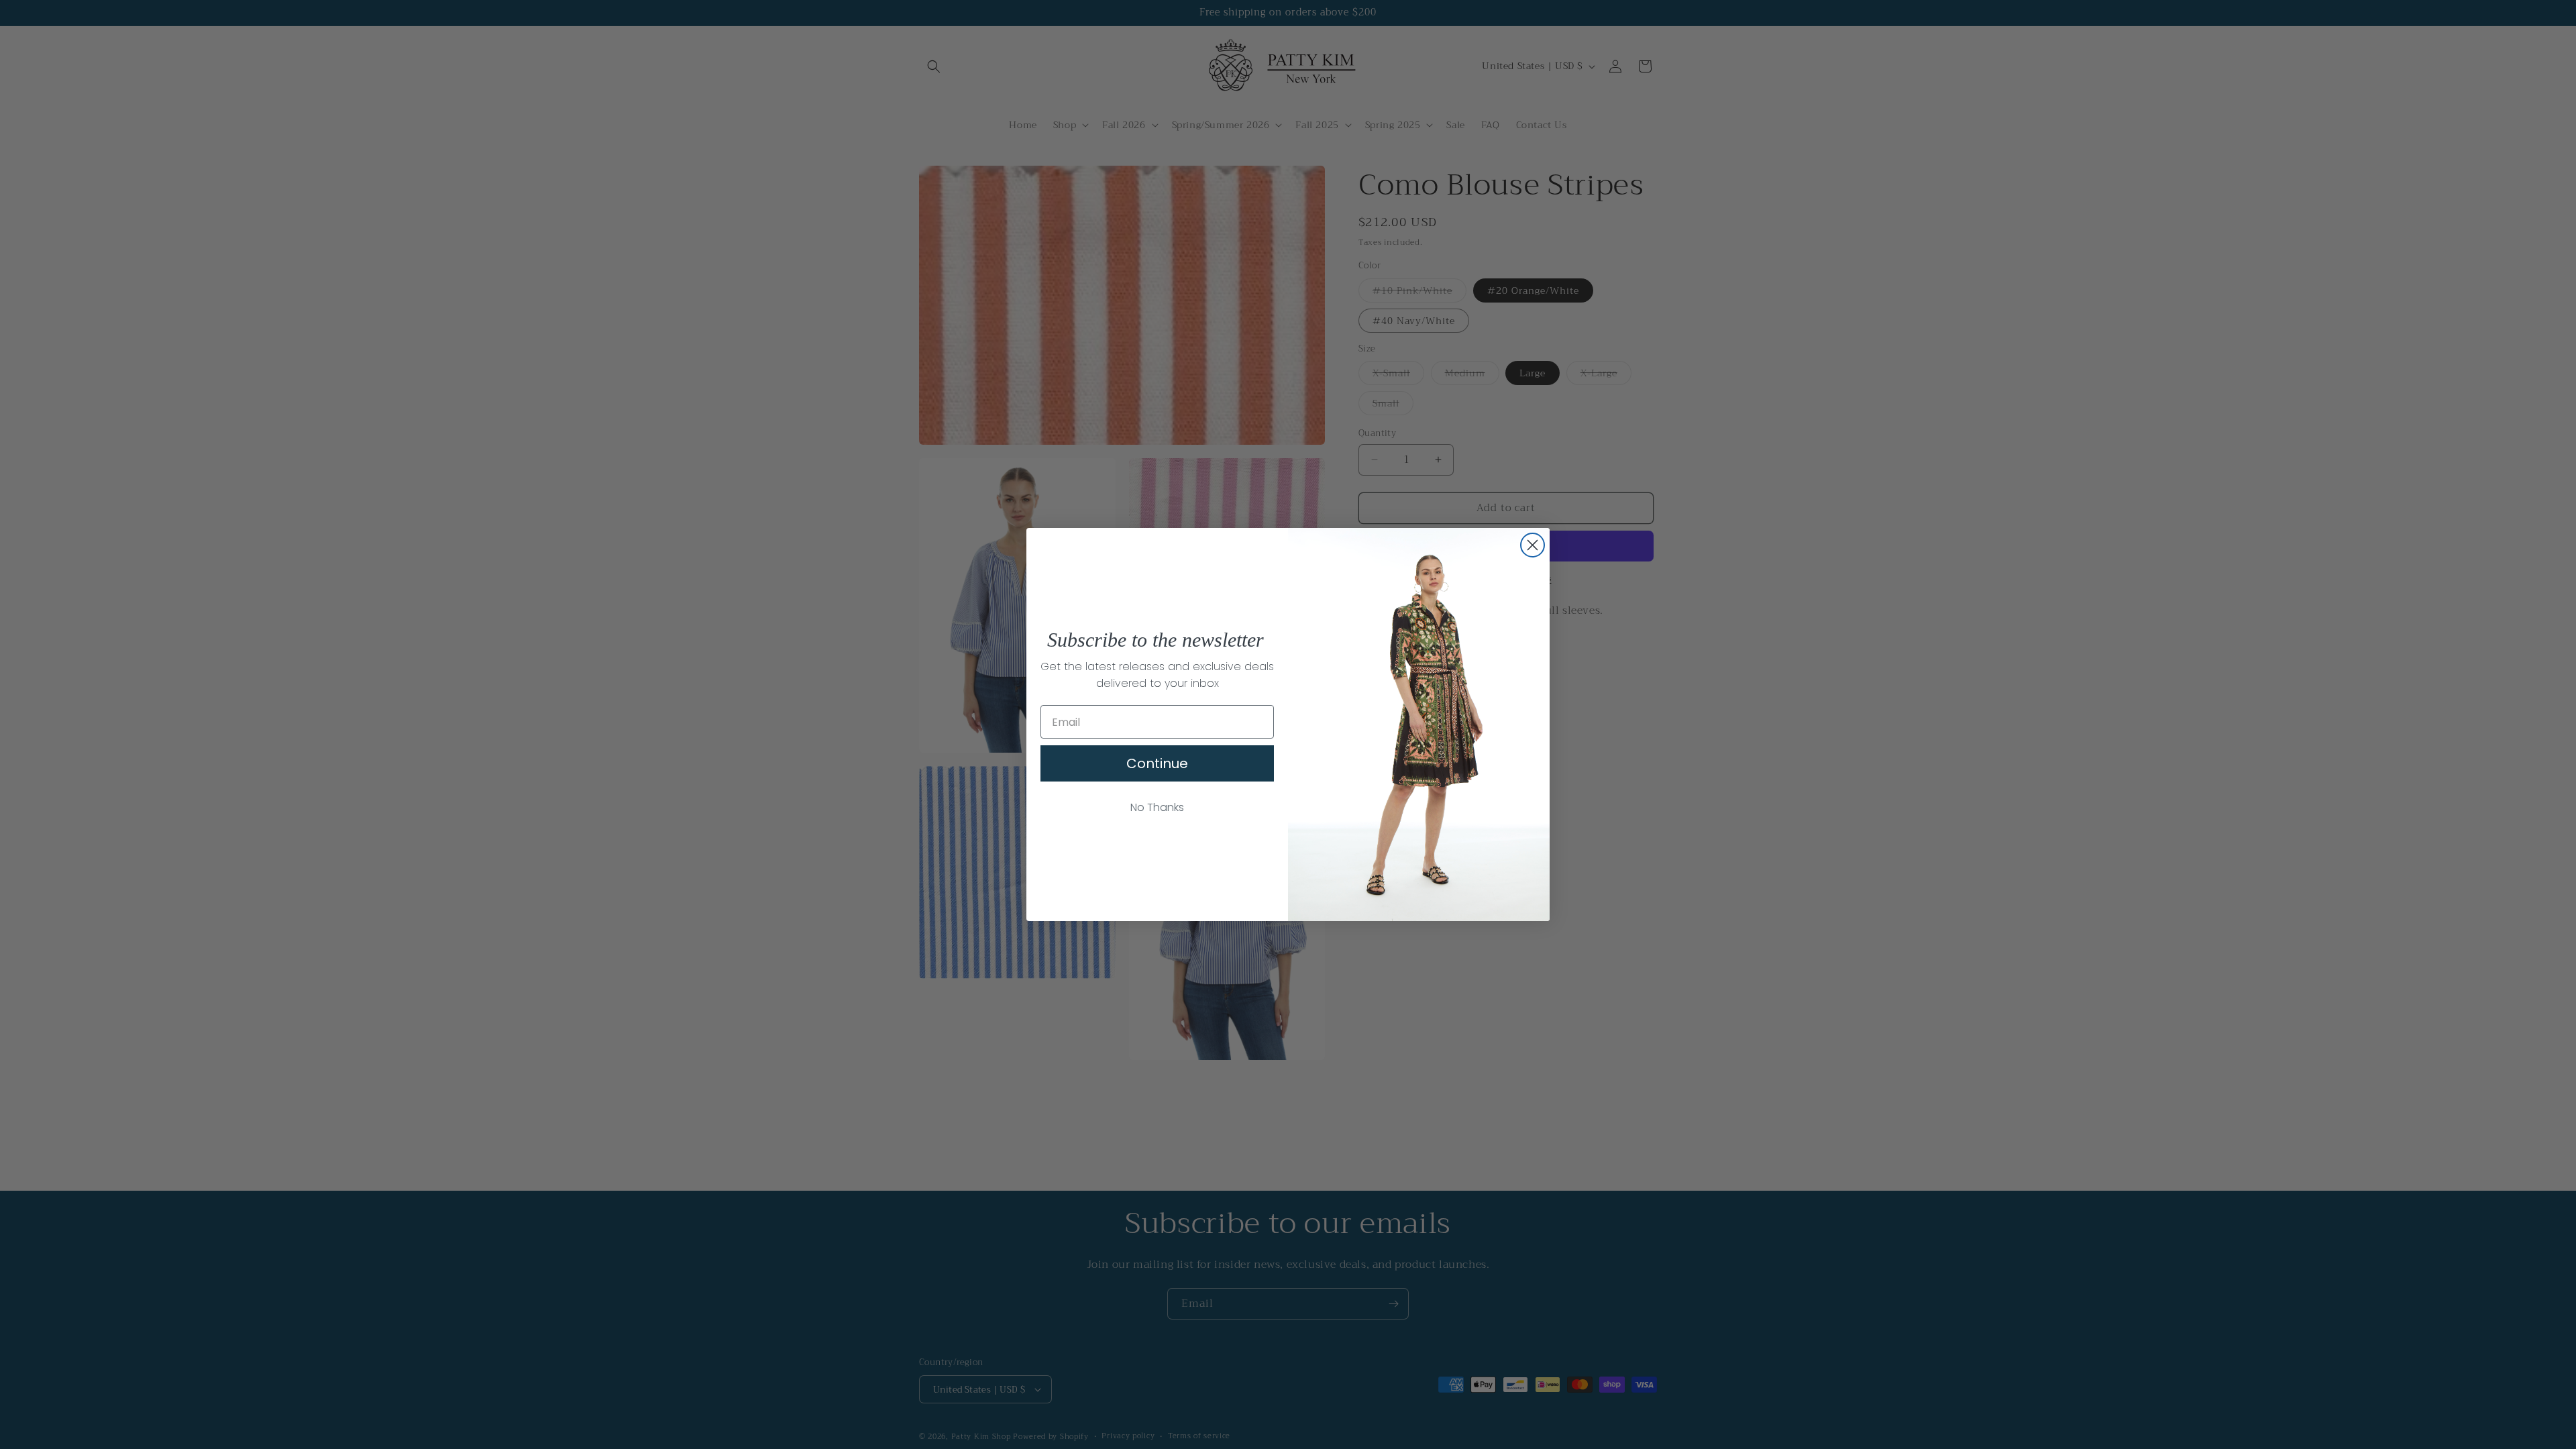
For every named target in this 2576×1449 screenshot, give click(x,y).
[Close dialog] (1533, 545)
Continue (1157, 763)
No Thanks (1157, 807)
